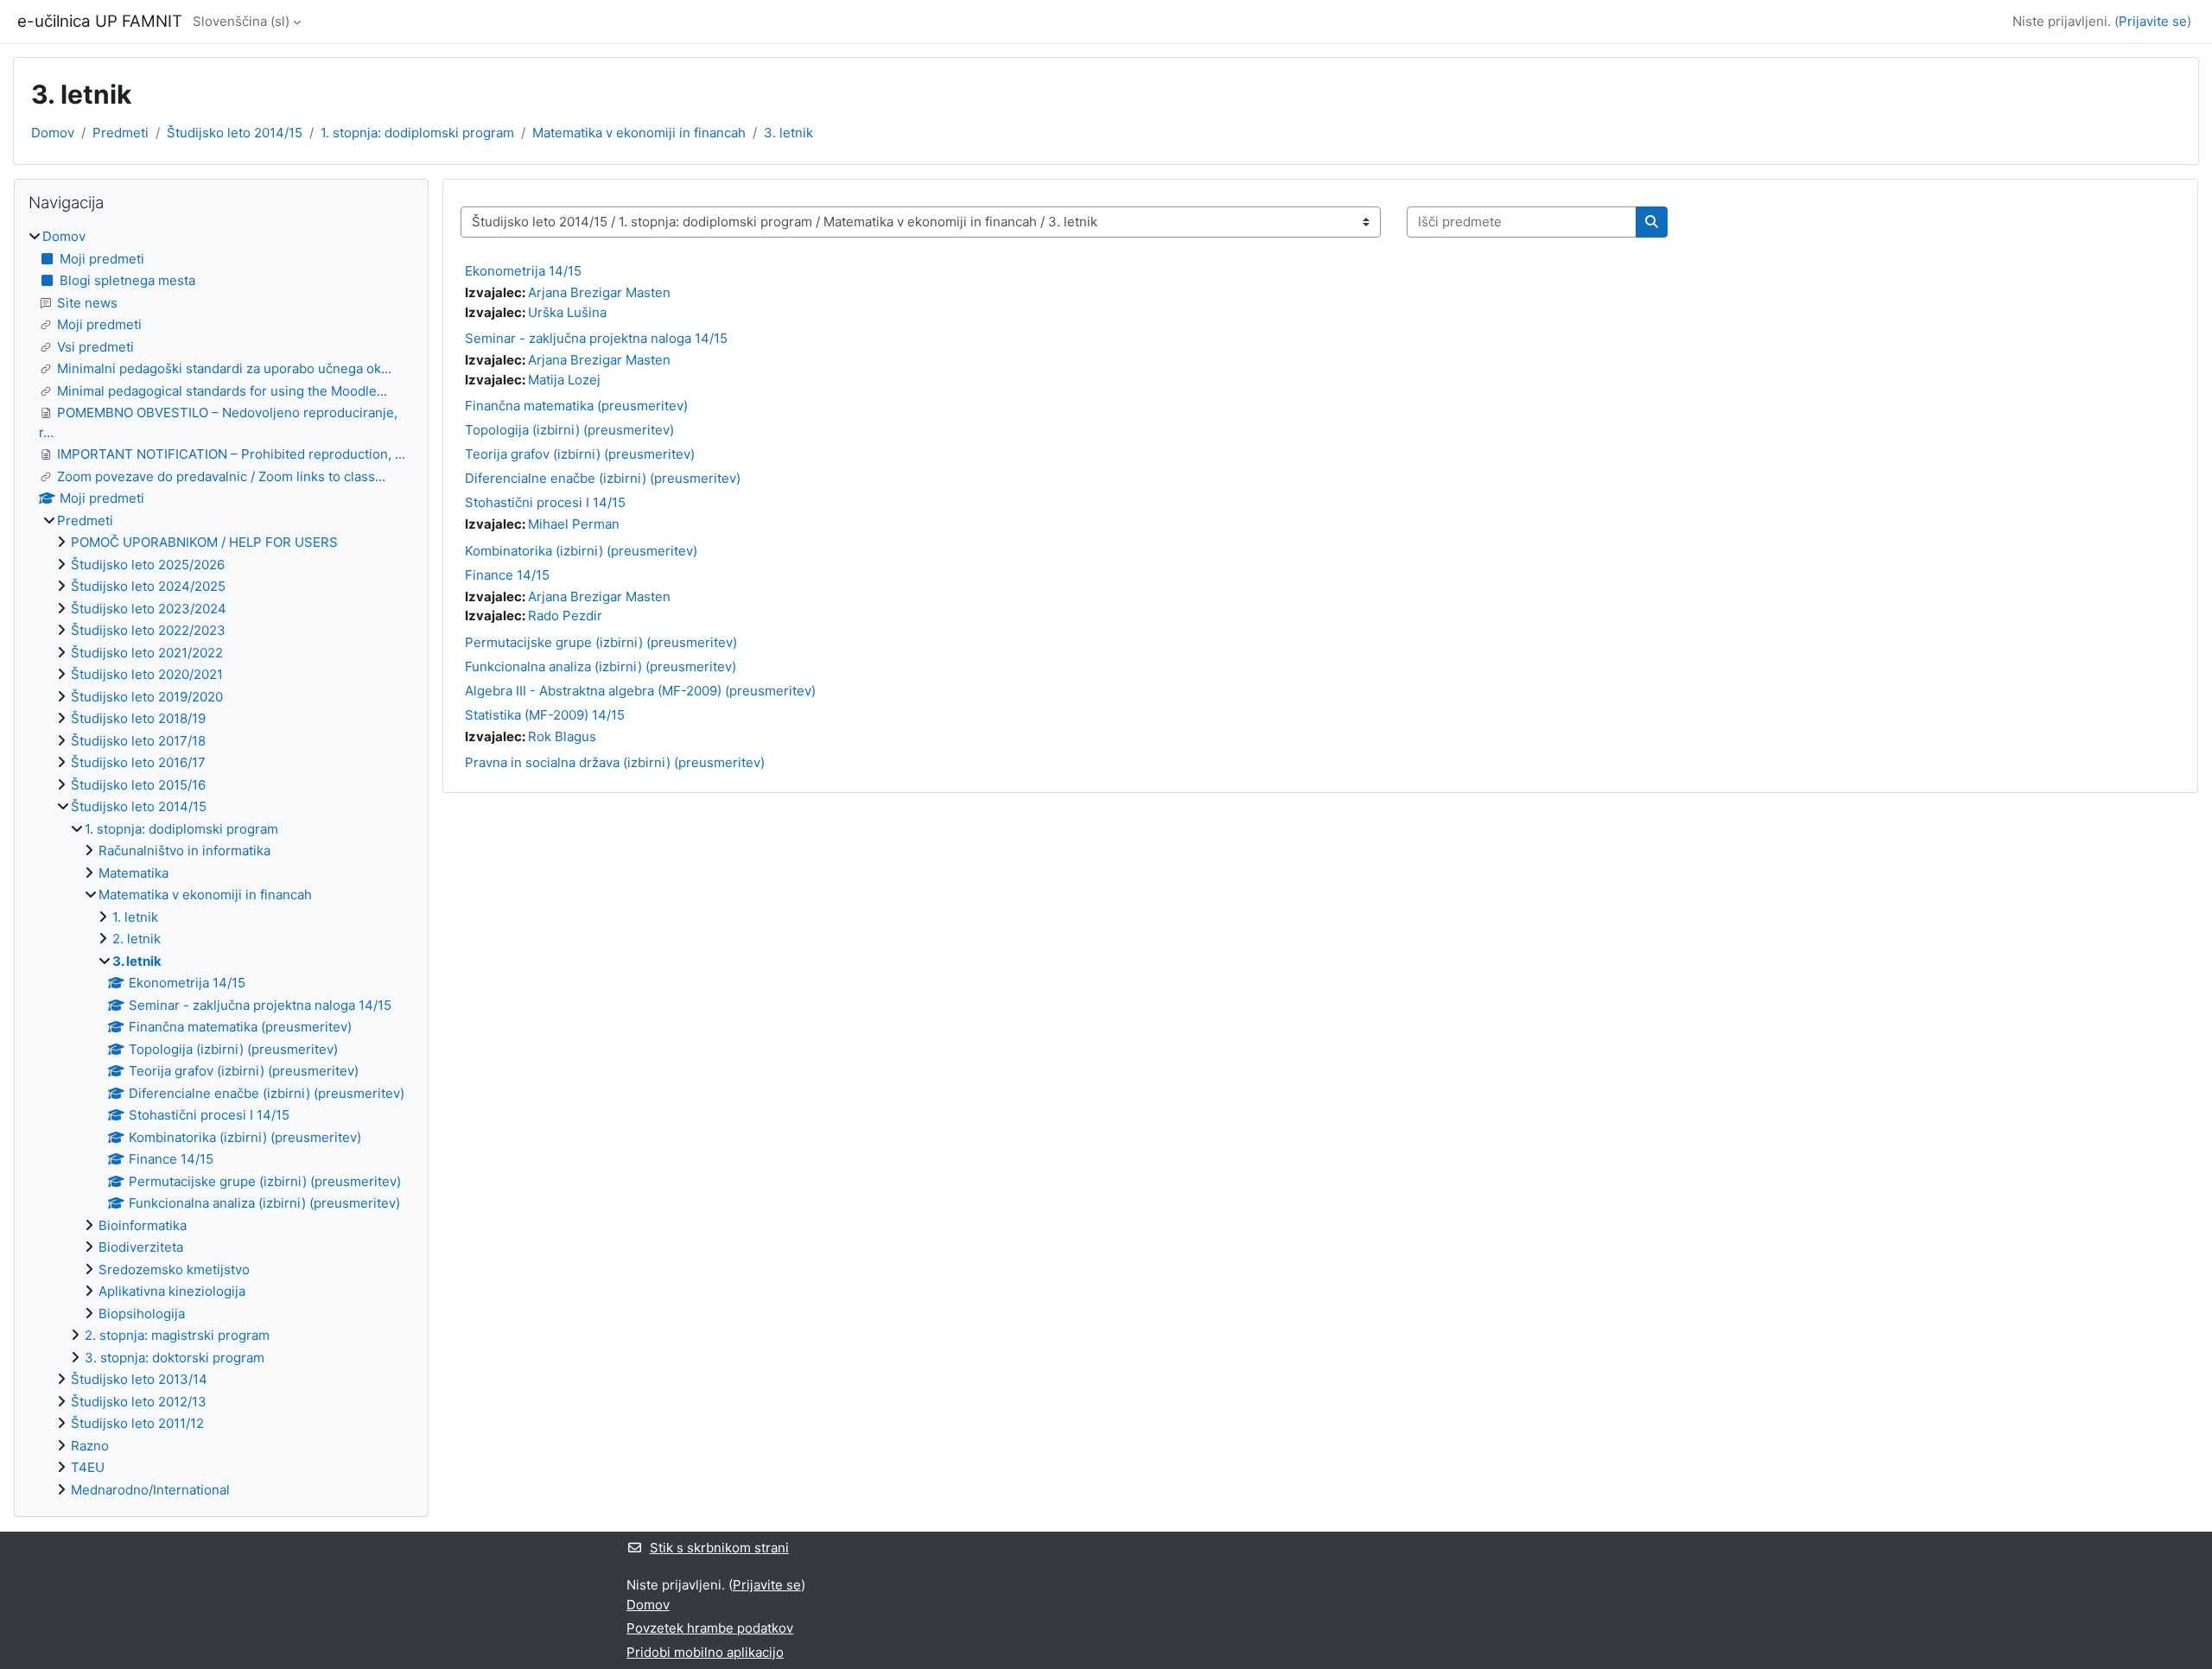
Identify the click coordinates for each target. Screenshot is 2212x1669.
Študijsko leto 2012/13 (139, 1402)
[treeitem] (221, 863)
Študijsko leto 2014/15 (235, 133)
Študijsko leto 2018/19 (138, 718)
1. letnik (135, 917)
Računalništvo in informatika (184, 850)
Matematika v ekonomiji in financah (639, 133)
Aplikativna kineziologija (172, 1291)
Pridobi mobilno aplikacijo (705, 1652)
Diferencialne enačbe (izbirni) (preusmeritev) (603, 478)
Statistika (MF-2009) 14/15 (545, 715)
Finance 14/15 (507, 575)
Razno (90, 1446)
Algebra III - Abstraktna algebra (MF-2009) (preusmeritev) (640, 691)
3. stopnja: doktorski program (175, 1358)
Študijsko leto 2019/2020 (147, 697)
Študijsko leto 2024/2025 (148, 586)
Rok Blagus (562, 736)
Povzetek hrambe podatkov (710, 1628)
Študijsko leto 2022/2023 (148, 630)
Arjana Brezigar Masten (599, 292)
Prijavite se (2153, 21)
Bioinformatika (143, 1225)
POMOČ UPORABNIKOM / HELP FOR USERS (204, 542)
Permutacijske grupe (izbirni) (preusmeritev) (601, 642)
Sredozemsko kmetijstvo (174, 1269)
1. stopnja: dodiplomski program (417, 133)
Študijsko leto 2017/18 (138, 741)
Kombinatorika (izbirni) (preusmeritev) (581, 551)
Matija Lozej (564, 380)
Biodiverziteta (141, 1247)
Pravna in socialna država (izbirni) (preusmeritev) (615, 762)
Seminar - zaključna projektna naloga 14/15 (596, 338)
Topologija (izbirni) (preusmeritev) (569, 430)
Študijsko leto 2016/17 (138, 762)
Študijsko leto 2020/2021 (147, 674)
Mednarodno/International (150, 1490)
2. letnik (137, 939)
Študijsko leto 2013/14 (139, 1379)
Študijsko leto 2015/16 (138, 785)
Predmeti (121, 133)
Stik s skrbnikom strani (719, 1548)
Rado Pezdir (565, 616)
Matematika (133, 873)
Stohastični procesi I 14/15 (545, 502)
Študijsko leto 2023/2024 (149, 609)
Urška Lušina (567, 312)
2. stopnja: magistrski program (177, 1335)
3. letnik (788, 133)
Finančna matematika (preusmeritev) (576, 406)
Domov (53, 133)
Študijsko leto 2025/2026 (148, 565)
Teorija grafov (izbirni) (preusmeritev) (580, 454)
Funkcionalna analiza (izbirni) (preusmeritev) (601, 666)
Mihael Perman (574, 524)
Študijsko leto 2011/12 (137, 1423)
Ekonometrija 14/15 (523, 271)
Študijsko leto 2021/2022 (147, 653)
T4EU (88, 1467)
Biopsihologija (142, 1314)
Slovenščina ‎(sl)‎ (241, 21)
